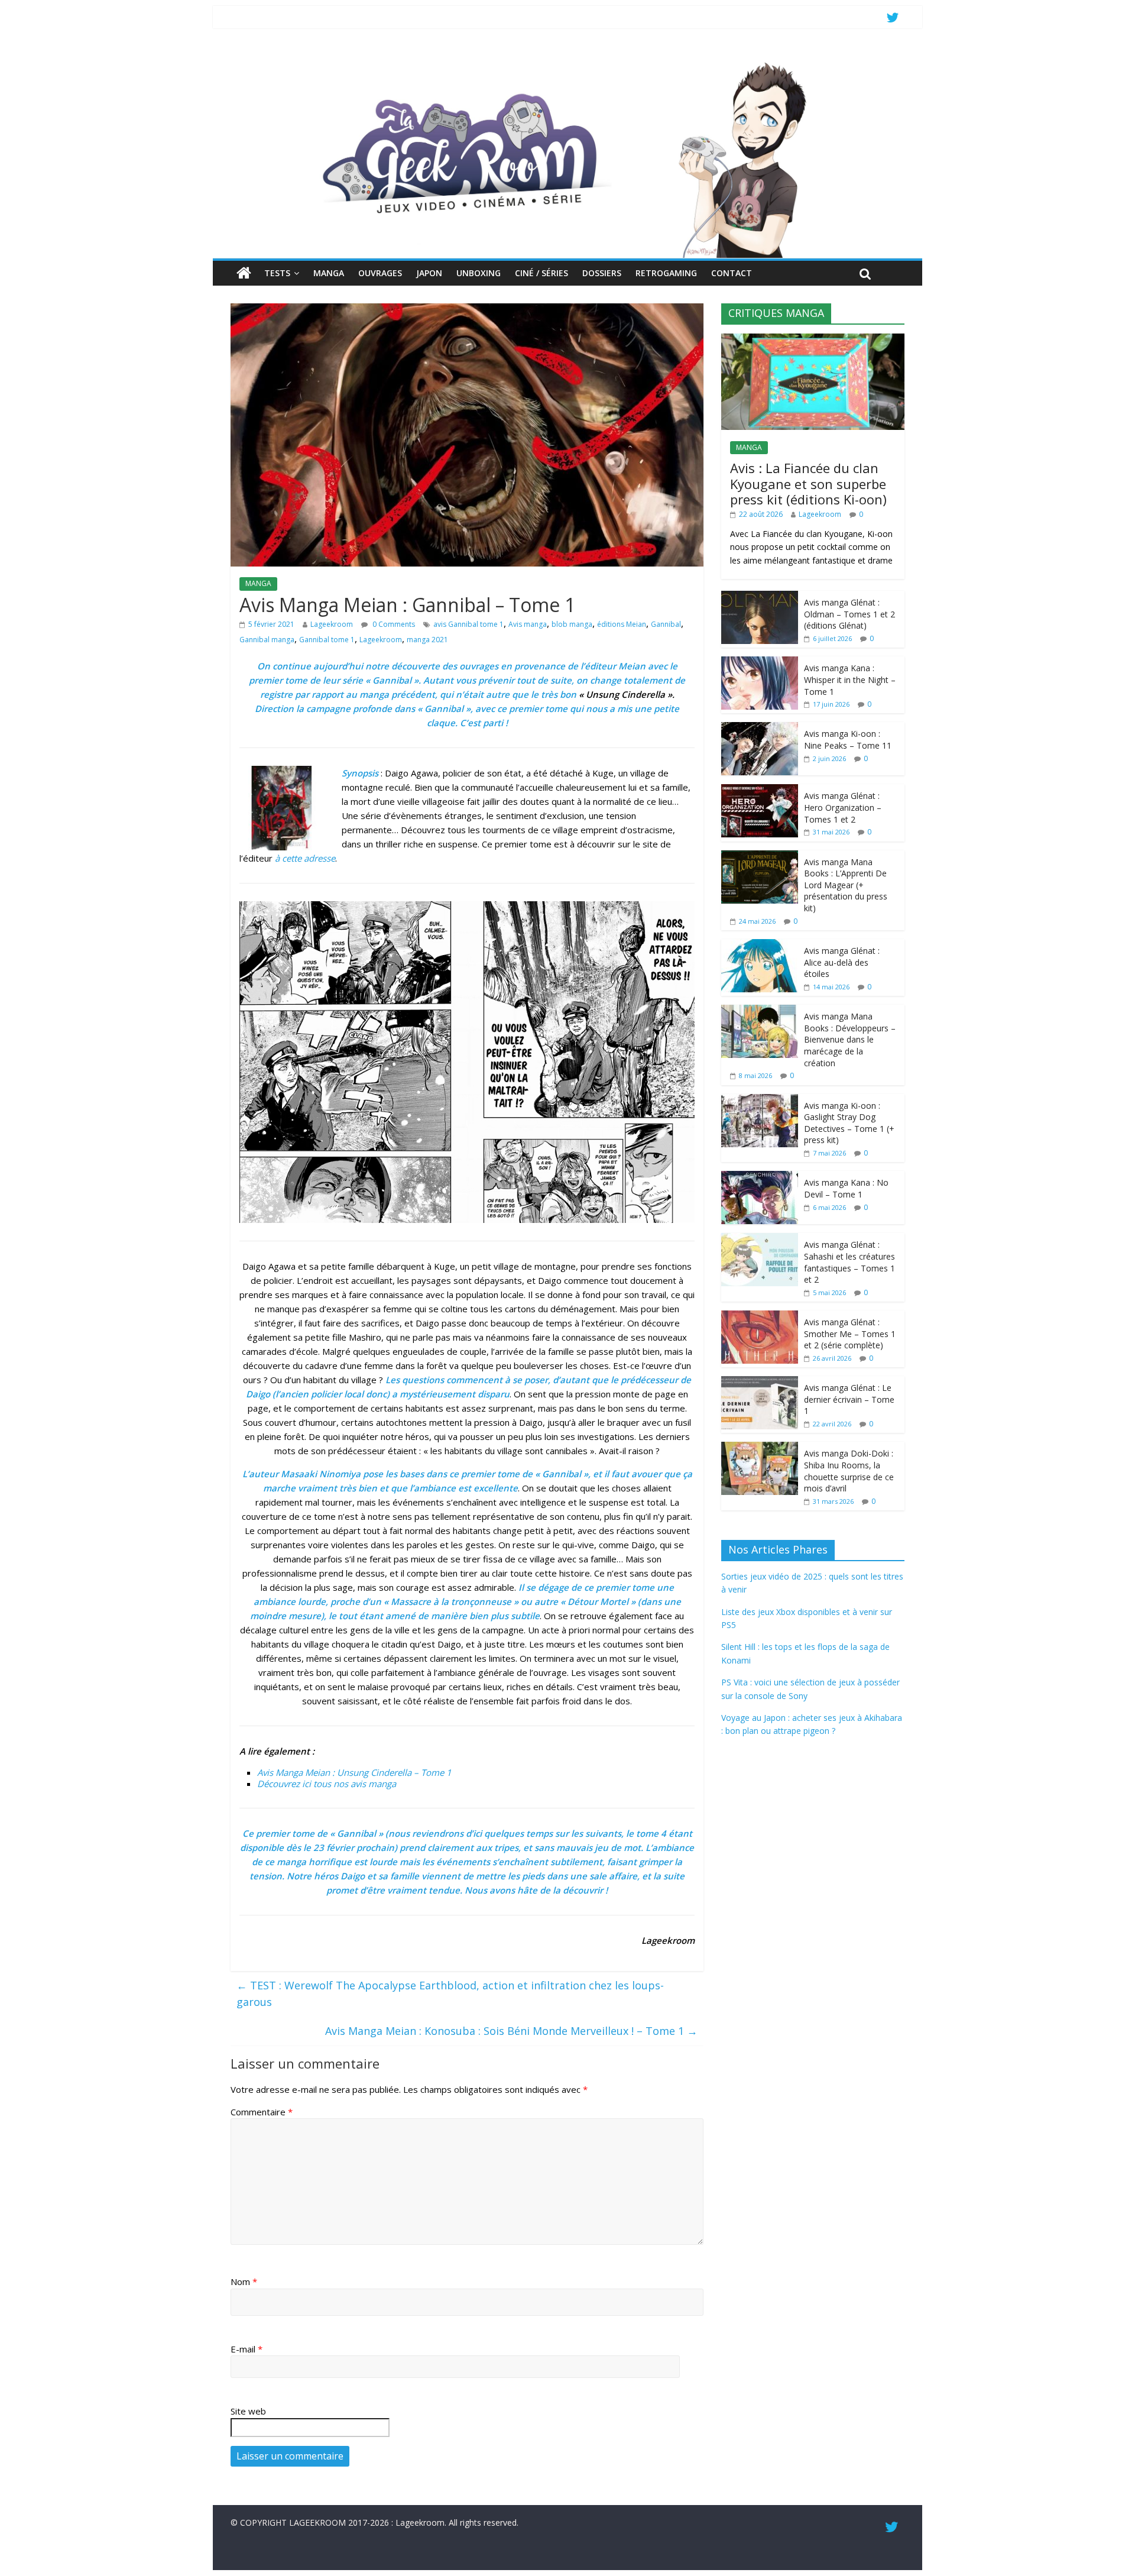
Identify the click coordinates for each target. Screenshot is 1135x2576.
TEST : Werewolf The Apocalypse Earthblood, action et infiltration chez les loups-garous (450, 1994)
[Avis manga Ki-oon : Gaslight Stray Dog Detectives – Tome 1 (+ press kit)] (760, 1100)
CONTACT (732, 273)
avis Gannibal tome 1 (468, 624)
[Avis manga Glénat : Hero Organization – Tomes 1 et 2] (760, 790)
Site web (248, 2411)
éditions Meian (622, 624)
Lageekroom (332, 624)
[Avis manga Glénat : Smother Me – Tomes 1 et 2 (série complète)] (760, 1317)
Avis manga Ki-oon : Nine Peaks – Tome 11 (848, 740)
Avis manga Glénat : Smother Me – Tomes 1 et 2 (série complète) (850, 1334)
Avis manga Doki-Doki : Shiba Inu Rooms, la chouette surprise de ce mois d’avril (849, 1471)
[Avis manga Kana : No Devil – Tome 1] (760, 1177)
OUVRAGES (380, 273)
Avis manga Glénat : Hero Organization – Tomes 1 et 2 (843, 807)
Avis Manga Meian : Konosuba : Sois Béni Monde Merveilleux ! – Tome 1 (511, 2031)
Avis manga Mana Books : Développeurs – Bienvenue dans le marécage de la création (850, 1039)
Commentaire (262, 2112)
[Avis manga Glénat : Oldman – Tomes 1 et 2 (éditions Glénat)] (760, 597)
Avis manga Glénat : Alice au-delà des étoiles (842, 962)
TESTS (277, 273)
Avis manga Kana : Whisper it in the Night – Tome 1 (850, 679)
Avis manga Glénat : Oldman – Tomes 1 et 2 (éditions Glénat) (849, 614)
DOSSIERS (602, 273)
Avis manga (528, 624)
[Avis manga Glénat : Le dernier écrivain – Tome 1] (760, 1382)
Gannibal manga (267, 640)
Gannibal (666, 624)
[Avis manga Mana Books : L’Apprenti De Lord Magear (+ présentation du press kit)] (760, 857)
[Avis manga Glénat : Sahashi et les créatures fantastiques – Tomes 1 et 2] (760, 1239)
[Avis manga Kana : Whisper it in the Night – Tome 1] (760, 663)
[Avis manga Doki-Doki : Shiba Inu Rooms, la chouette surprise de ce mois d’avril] (760, 1448)
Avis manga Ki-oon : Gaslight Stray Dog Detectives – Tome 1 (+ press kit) (849, 1123)
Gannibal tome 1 (327, 640)
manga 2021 (427, 640)
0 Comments (393, 624)
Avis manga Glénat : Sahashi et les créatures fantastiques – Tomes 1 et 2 (849, 1262)
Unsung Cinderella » (629, 694)
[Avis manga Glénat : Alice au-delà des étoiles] (760, 945)
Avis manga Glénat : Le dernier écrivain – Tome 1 (849, 1399)
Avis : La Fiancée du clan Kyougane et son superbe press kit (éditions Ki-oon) (808, 483)
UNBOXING (479, 273)
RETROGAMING (666, 273)
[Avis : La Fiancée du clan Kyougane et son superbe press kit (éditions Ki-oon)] (813, 340)
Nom (244, 2281)
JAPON (429, 273)
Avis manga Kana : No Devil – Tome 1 (846, 1188)
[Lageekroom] (567, 62)
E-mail (247, 2349)
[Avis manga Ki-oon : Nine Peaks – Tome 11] (760, 728)
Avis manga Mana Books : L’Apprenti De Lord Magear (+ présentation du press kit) (846, 885)
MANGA (329, 273)
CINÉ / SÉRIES (541, 273)
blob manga (572, 624)
